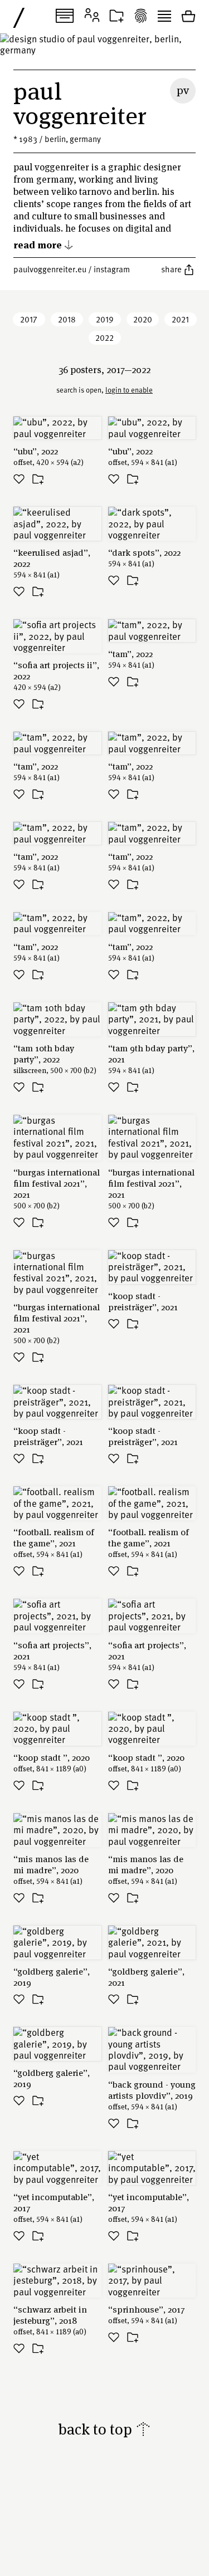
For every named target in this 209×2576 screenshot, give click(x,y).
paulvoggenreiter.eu (50, 269)
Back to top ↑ (104, 2429)
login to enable (129, 390)
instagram (112, 269)
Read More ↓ (43, 244)
